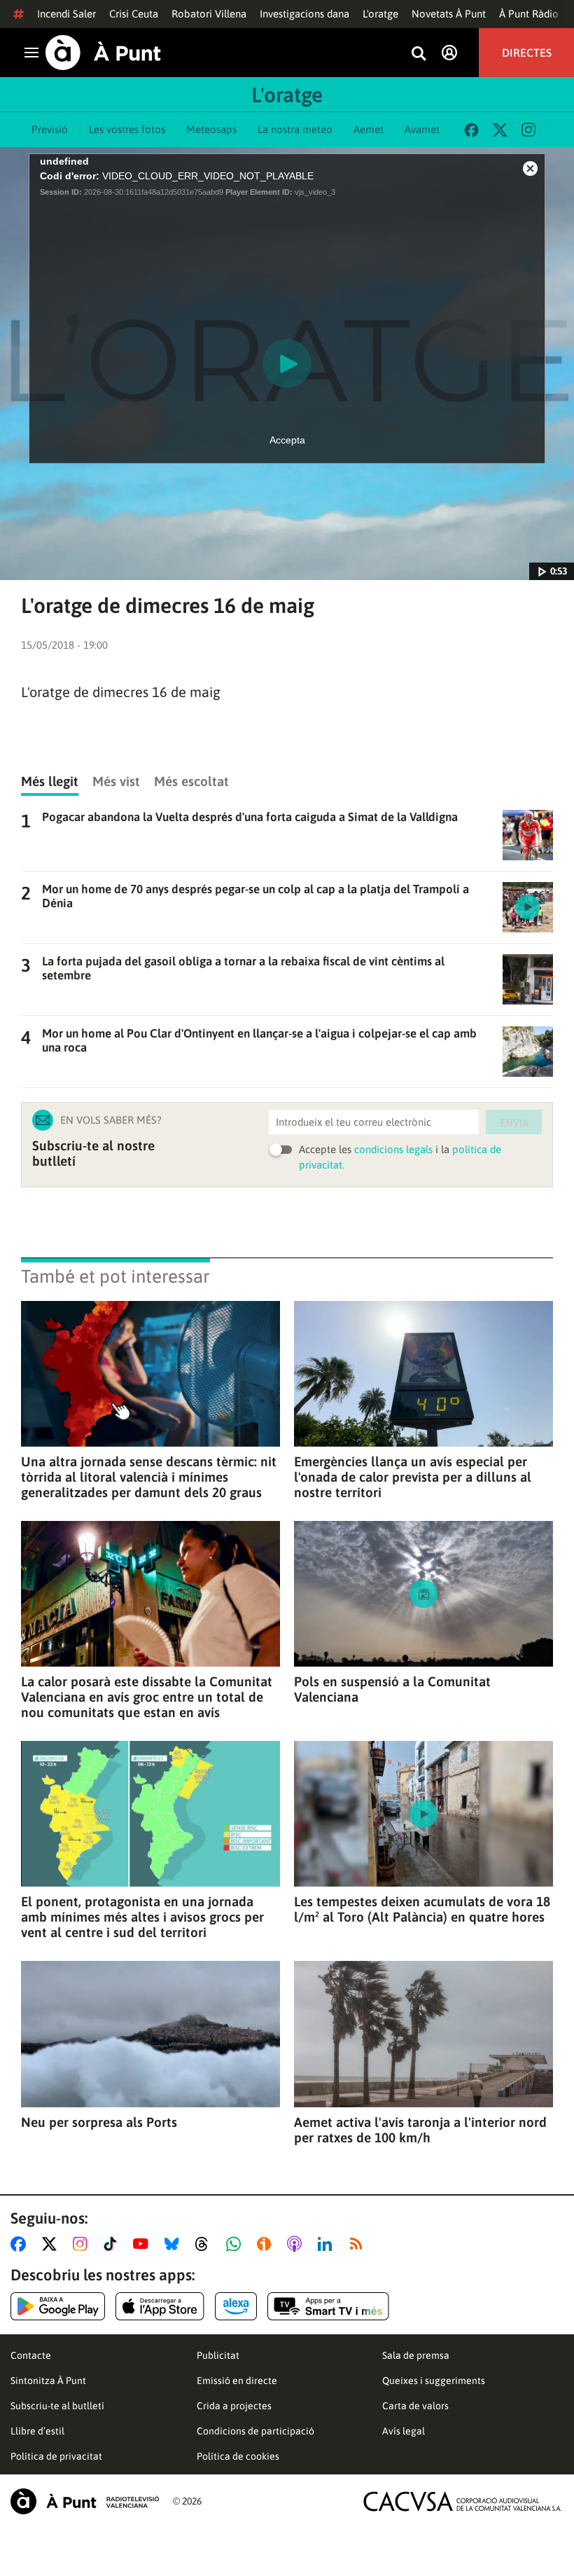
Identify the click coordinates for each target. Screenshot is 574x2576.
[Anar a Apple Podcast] (297, 2244)
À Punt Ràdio (529, 14)
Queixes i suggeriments (434, 2381)
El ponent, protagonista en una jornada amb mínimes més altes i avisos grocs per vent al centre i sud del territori (142, 1917)
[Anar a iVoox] (267, 2244)
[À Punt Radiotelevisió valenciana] (85, 2501)
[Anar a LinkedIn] (328, 2244)
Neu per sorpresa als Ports (99, 2122)
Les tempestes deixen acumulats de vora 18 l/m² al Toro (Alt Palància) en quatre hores (422, 1909)
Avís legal (404, 2431)
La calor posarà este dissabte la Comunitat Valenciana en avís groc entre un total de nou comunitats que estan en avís (147, 1697)
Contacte (31, 2355)
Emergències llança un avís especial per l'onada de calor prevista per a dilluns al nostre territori (413, 1477)
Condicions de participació (255, 2431)
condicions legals (393, 1149)
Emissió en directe (237, 2381)
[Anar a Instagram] (83, 2244)
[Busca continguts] (419, 54)
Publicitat (218, 2355)
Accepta (287, 440)
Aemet (369, 129)
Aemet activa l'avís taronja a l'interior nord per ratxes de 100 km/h (420, 2130)
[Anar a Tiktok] (113, 2244)
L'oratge (380, 14)
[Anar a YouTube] (143, 2244)
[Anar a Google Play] (58, 2306)
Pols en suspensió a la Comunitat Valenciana (392, 1689)
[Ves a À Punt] (103, 53)
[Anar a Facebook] (21, 2244)
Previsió (50, 129)
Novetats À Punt (449, 14)
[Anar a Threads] (205, 2244)
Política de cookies (238, 2456)
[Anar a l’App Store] (160, 2306)
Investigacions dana (304, 14)
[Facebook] (471, 130)
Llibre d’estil (37, 2431)
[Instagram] (528, 130)
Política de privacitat (56, 2456)
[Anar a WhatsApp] (236, 2244)
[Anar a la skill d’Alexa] (236, 2306)
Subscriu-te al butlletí (57, 2406)
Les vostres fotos (127, 129)
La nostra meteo (295, 129)
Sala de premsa (416, 2355)
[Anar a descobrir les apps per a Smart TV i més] (328, 2306)
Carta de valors (415, 2406)
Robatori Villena (209, 14)
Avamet (422, 129)
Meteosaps (211, 129)
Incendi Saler (66, 14)
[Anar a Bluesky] (175, 2244)
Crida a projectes (234, 2406)
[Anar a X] (52, 2244)
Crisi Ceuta (134, 14)
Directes (527, 53)
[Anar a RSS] (359, 2244)
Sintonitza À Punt (48, 2381)
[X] (500, 130)
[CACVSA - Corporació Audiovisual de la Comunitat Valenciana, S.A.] (463, 2501)
